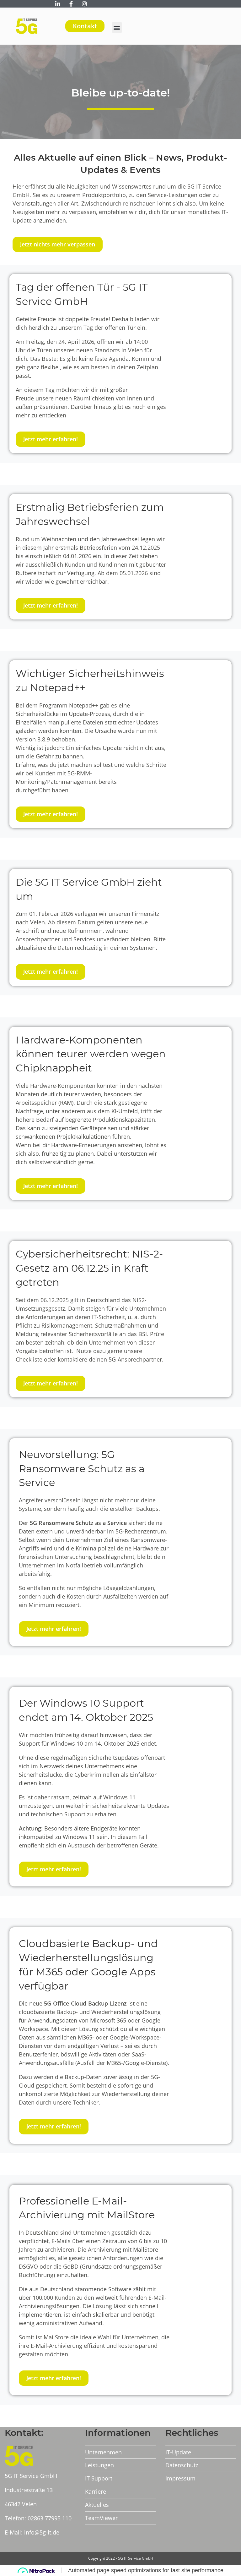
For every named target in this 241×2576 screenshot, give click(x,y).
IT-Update (178, 2452)
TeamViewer (101, 2518)
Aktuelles (97, 2505)
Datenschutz (182, 2465)
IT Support (99, 2478)
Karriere (96, 2491)
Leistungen (99, 2465)
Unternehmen (103, 2452)
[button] (117, 28)
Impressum (180, 2478)
